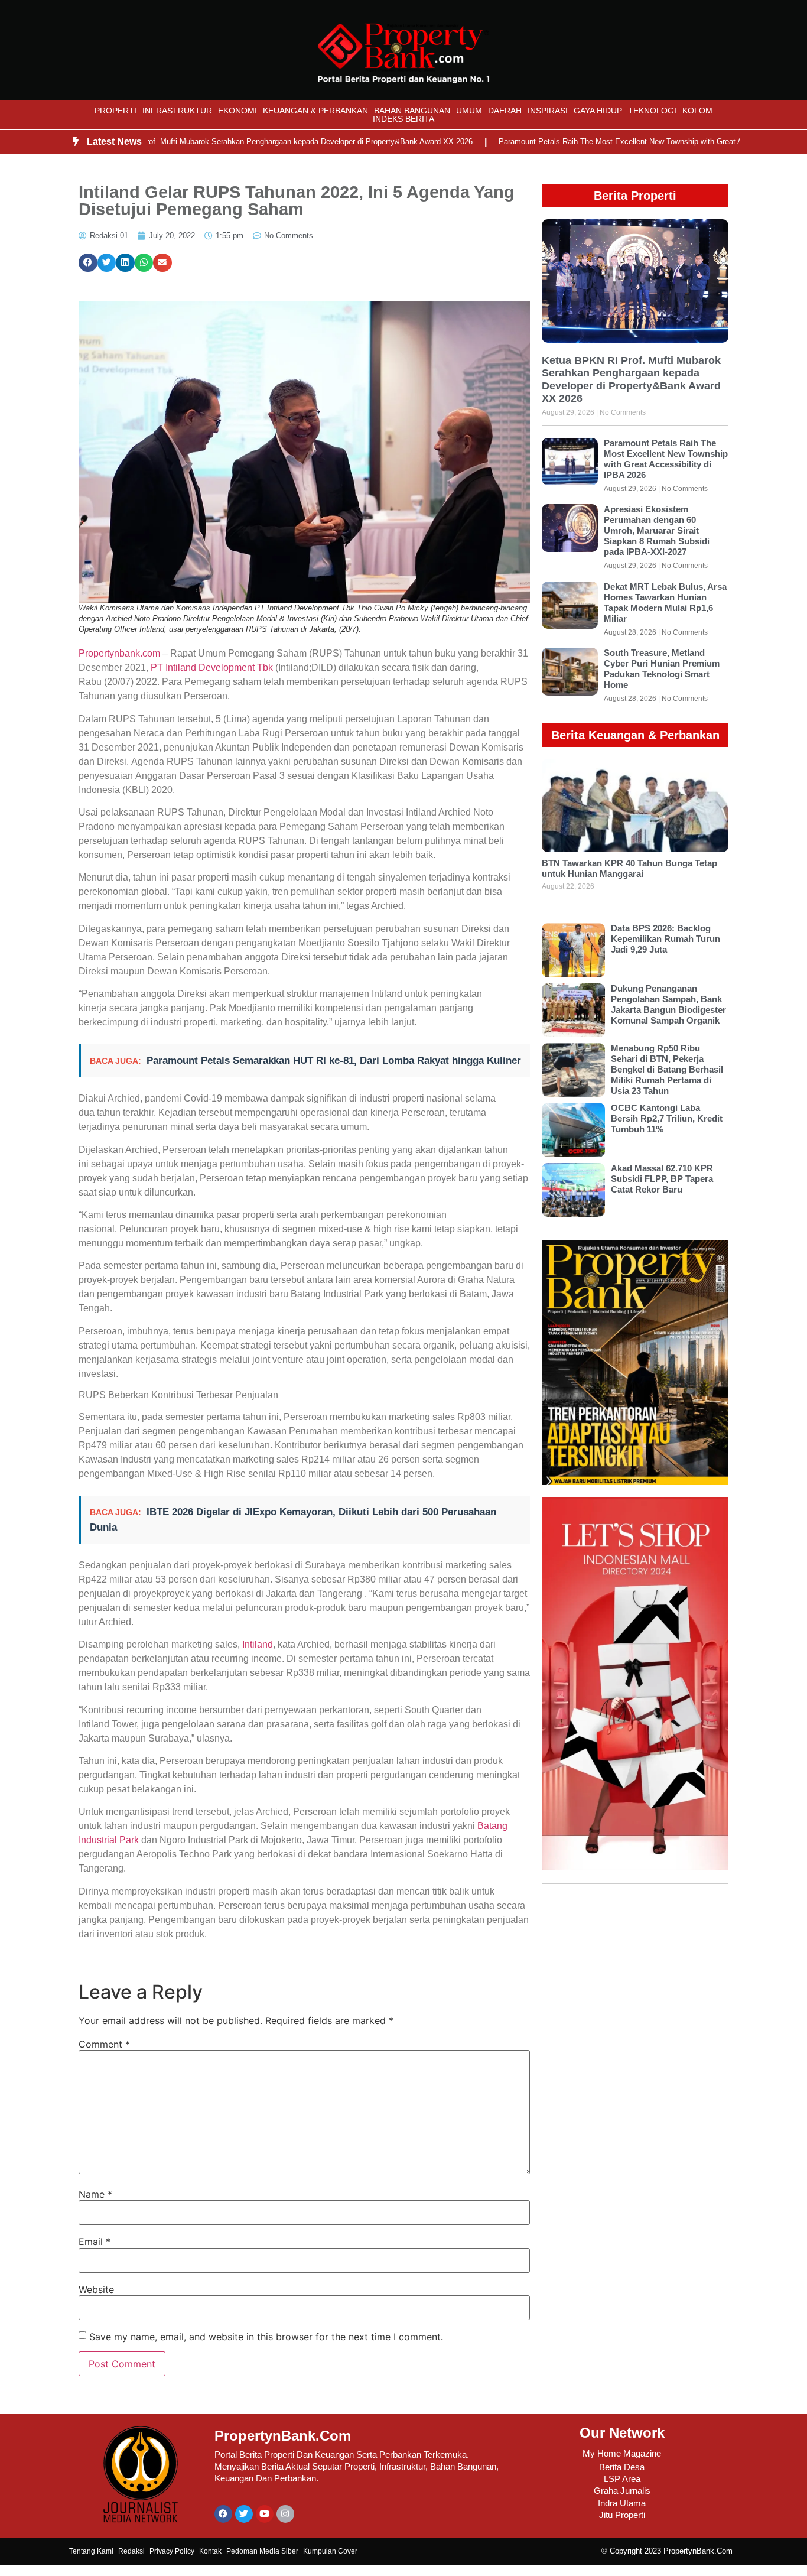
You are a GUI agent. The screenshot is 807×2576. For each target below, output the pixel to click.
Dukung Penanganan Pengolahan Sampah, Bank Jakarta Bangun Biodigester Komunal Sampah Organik (668, 1004)
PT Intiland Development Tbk (212, 667)
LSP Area (622, 2479)
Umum (469, 111)
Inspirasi (548, 111)
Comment (104, 2044)
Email (95, 2242)
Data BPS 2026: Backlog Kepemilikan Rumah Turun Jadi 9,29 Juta (666, 939)
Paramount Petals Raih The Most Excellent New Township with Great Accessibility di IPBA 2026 (613, 142)
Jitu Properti (622, 2515)
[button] (88, 263)
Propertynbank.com (119, 653)
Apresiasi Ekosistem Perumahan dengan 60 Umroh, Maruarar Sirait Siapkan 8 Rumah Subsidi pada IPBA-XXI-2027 (657, 530)
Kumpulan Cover (330, 2551)
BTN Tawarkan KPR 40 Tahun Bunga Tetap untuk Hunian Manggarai (629, 868)
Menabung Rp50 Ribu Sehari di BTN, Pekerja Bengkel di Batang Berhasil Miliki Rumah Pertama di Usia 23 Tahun (667, 1069)
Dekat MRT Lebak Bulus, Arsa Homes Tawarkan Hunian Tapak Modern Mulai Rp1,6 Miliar (665, 602)
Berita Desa (622, 2467)
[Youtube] (265, 2514)
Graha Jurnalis (622, 2491)
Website (96, 2289)
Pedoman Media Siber (262, 2551)
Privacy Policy (172, 2551)
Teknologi (652, 111)
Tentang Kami (91, 2551)
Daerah (505, 111)
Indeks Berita (403, 119)
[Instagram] (285, 2514)
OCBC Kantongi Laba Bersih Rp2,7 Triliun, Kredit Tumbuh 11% (667, 1118)
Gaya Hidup (598, 111)
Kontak (210, 2551)
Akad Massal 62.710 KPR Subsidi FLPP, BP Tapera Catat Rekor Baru (662, 1179)
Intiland (258, 1644)
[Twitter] (244, 2514)
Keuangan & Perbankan (315, 111)
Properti (115, 111)
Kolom (697, 111)
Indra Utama (622, 2503)
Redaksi (131, 2551)
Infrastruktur (177, 111)
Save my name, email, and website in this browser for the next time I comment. (266, 2337)
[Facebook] (223, 2514)
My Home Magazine (622, 2453)
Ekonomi (237, 111)
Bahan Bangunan (412, 111)
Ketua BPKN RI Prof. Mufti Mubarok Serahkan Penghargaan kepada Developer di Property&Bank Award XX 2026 (229, 142)
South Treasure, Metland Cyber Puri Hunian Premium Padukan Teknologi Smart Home (662, 669)
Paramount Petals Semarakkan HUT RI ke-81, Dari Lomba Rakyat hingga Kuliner (334, 1060)
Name (95, 2194)
